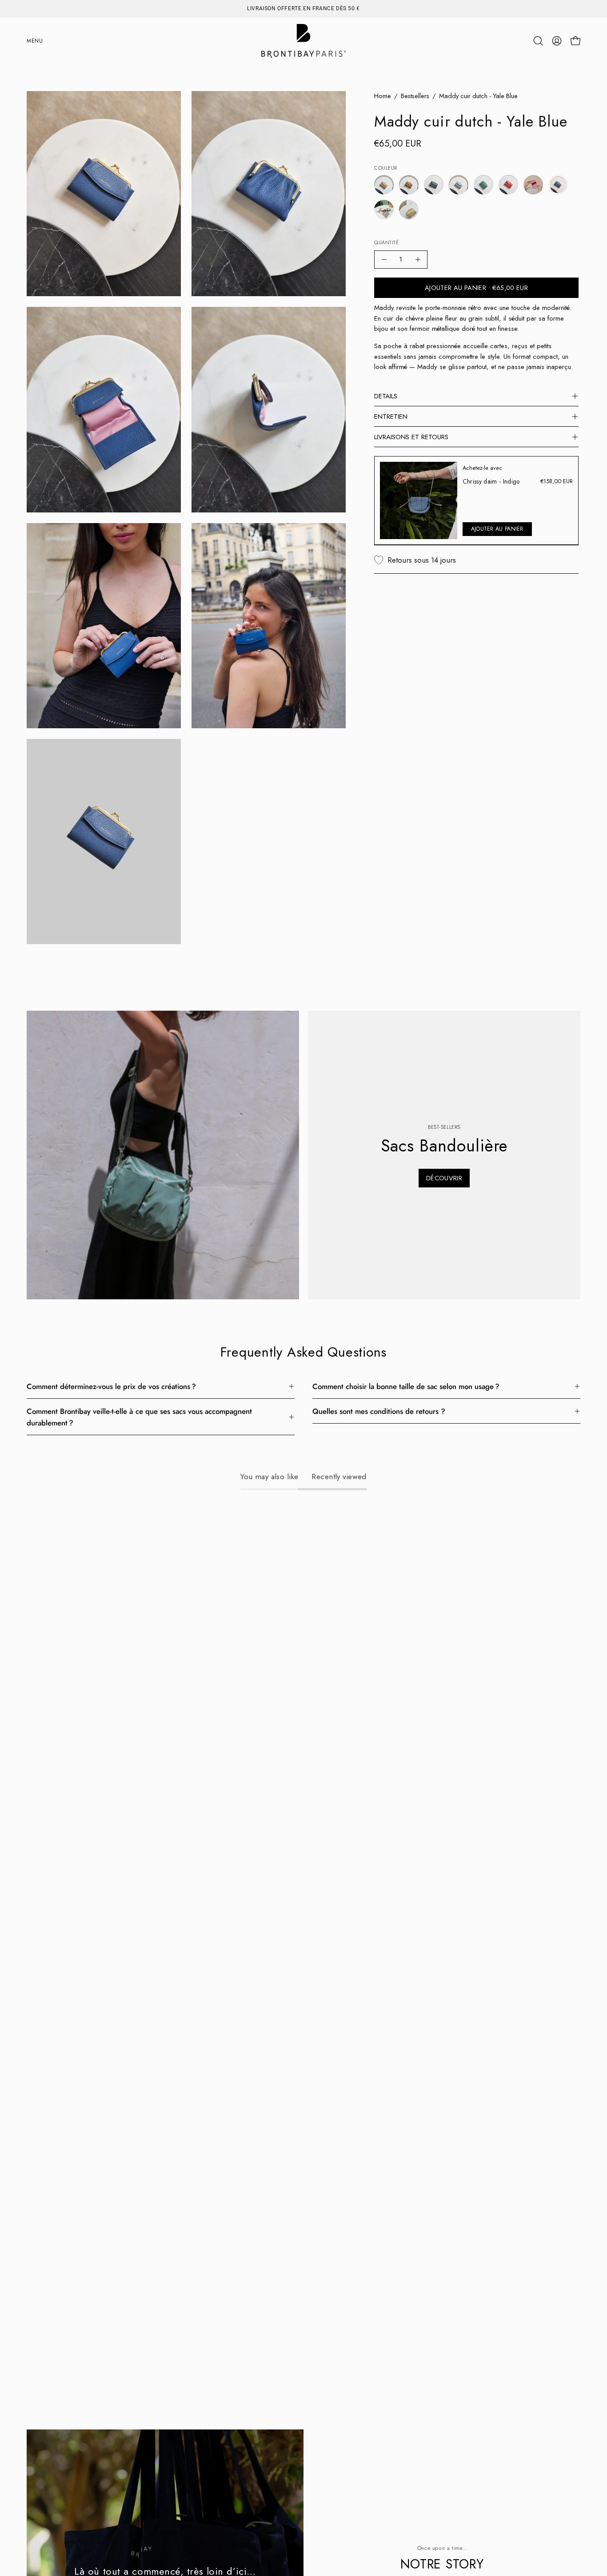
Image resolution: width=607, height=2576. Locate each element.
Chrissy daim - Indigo (491, 481)
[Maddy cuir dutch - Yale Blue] (558, 185)
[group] (303, 8)
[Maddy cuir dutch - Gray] (459, 185)
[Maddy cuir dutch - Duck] (434, 185)
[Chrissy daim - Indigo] (419, 500)
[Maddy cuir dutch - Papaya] (508, 185)
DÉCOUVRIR (444, 1178)
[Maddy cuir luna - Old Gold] (409, 210)
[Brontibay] (303, 41)
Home (383, 96)
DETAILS (386, 396)
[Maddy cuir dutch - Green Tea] (483, 185)
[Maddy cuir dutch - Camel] (409, 185)
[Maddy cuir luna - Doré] (384, 210)
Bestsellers (415, 96)
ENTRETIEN (391, 417)
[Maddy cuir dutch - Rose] (533, 185)
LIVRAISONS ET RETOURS (411, 437)
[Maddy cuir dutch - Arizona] (384, 185)
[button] (538, 41)
